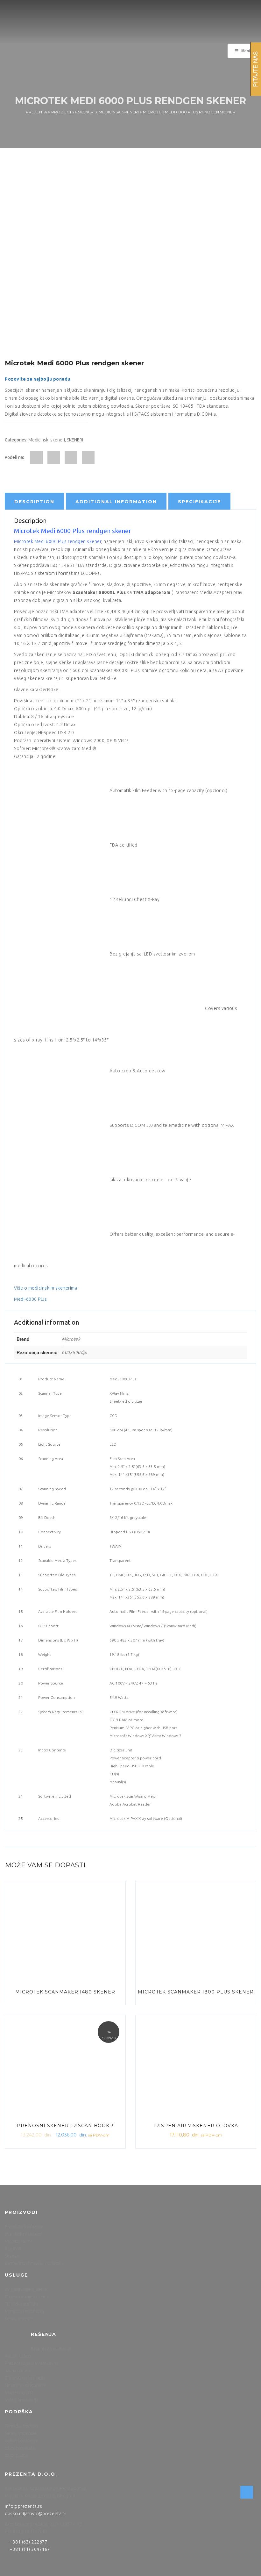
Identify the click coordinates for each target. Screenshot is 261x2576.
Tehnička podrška (22, 2304)
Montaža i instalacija (24, 2311)
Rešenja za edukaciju (51, 2349)
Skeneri (12, 2256)
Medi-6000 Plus (30, 1299)
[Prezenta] (53, 25)
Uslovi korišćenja (21, 2441)
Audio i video (18, 2356)
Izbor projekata (20, 2448)
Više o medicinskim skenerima (46, 1288)
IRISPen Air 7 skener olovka (196, 2126)
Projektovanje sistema (27, 2297)
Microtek (71, 1339)
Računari (13, 2249)
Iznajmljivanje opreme (26, 2289)
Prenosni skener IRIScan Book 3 (65, 2126)
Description (34, 502)
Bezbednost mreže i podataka (34, 2263)
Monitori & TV (18, 2241)
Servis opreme (19, 2319)
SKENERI (75, 440)
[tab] (34, 501)
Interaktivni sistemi (23, 2234)
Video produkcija (21, 2400)
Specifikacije (199, 502)
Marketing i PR (19, 2393)
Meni (246, 51)
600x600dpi (74, 1352)
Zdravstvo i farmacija (25, 2378)
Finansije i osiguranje (25, 2385)
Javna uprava (18, 2371)
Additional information (116, 502)
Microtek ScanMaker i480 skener (65, 1992)
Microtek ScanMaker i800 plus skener (196, 1992)
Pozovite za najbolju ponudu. (38, 379)
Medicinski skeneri (47, 440)
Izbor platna (16, 2455)
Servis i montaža (21, 2433)
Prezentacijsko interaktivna (32, 2363)
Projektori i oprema (24, 2227)
